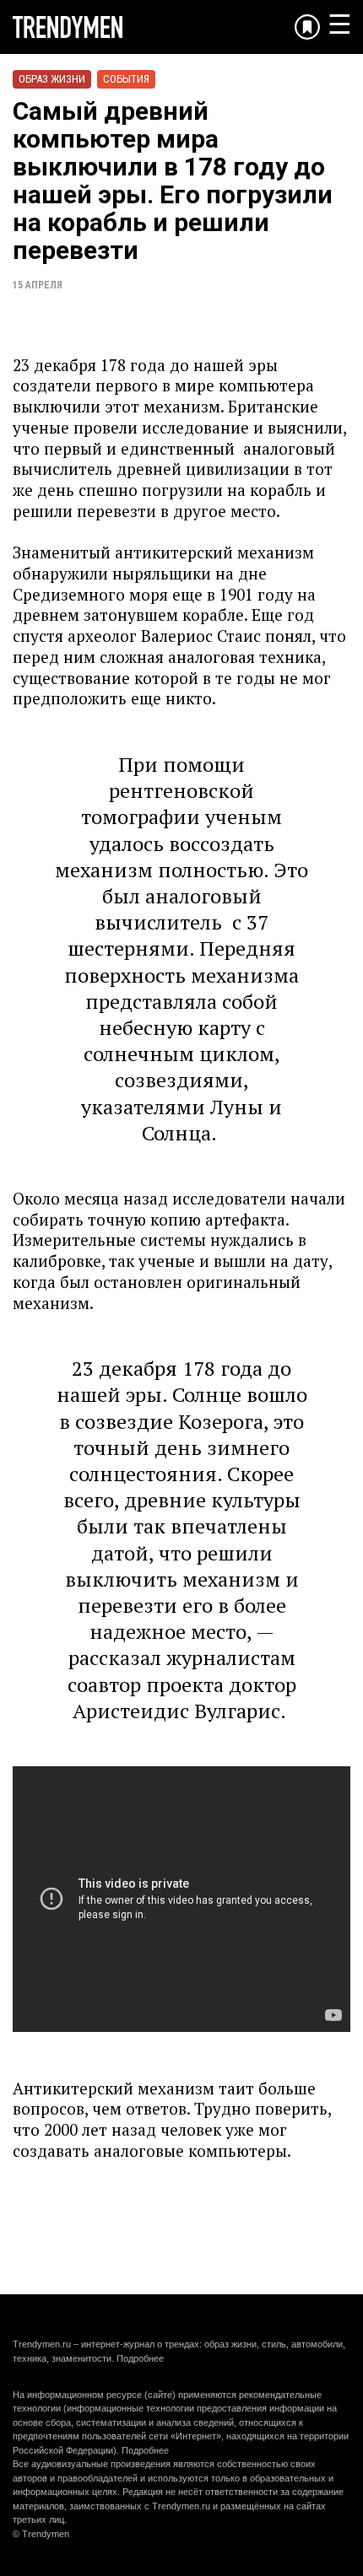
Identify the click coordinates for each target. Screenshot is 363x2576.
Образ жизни (52, 79)
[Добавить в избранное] (307, 27)
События (126, 79)
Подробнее (140, 2358)
